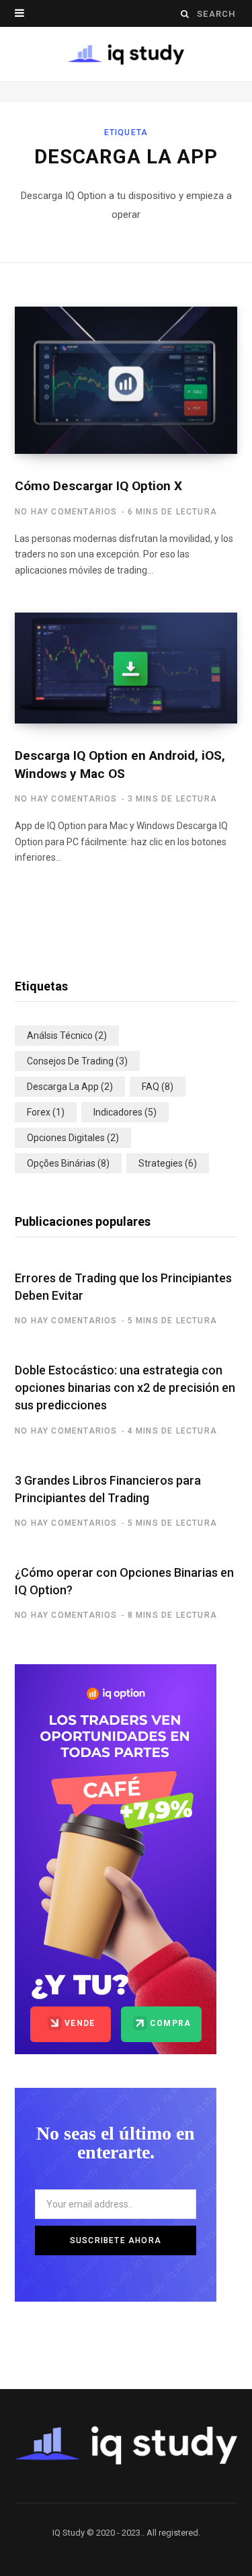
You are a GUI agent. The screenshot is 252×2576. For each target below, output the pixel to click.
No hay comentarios (66, 512)
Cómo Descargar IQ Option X (98, 486)
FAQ (158, 1087)
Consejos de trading (77, 1061)
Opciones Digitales (73, 1138)
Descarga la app (70, 1087)
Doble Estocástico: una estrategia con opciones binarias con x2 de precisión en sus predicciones (125, 1388)
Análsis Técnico (67, 1036)
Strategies (168, 1163)
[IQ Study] (126, 54)
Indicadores (125, 1112)
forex (46, 1112)
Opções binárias (68, 1163)
